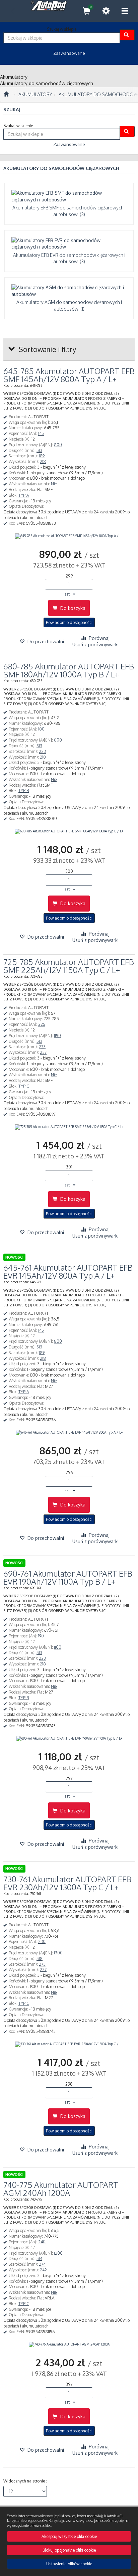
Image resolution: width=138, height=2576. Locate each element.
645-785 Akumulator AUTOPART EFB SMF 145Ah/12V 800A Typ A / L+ (69, 375)
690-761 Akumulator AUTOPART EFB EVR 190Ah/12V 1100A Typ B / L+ (68, 1577)
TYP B (24, 790)
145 (41, 433)
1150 (57, 1036)
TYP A (24, 495)
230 (42, 1942)
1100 (58, 1647)
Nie (54, 484)
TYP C (24, 1086)
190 (41, 1636)
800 (58, 445)
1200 (58, 2253)
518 (40, 1959)
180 (41, 729)
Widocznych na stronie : (25, 2481)
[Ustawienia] (106, 11)
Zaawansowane (69, 53)
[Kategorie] (125, 11)
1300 (58, 1953)
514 (39, 2259)
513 (39, 450)
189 (42, 456)
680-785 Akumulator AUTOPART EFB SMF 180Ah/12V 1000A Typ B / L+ (69, 670)
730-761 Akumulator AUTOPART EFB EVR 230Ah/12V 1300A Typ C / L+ (67, 1883)
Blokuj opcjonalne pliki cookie (69, 2550)
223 (42, 751)
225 (42, 1024)
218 (43, 461)
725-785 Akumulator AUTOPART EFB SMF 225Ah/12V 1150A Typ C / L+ (69, 966)
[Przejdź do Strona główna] (6, 95)
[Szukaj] (127, 35)
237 (43, 1052)
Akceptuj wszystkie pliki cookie (69, 2536)
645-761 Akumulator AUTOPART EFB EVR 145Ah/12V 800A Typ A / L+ (68, 1271)
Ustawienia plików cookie (69, 2564)
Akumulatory (35, 94)
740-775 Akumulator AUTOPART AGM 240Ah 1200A (61, 2189)
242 (43, 2270)
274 (42, 2264)
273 (42, 1047)
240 (42, 2242)
